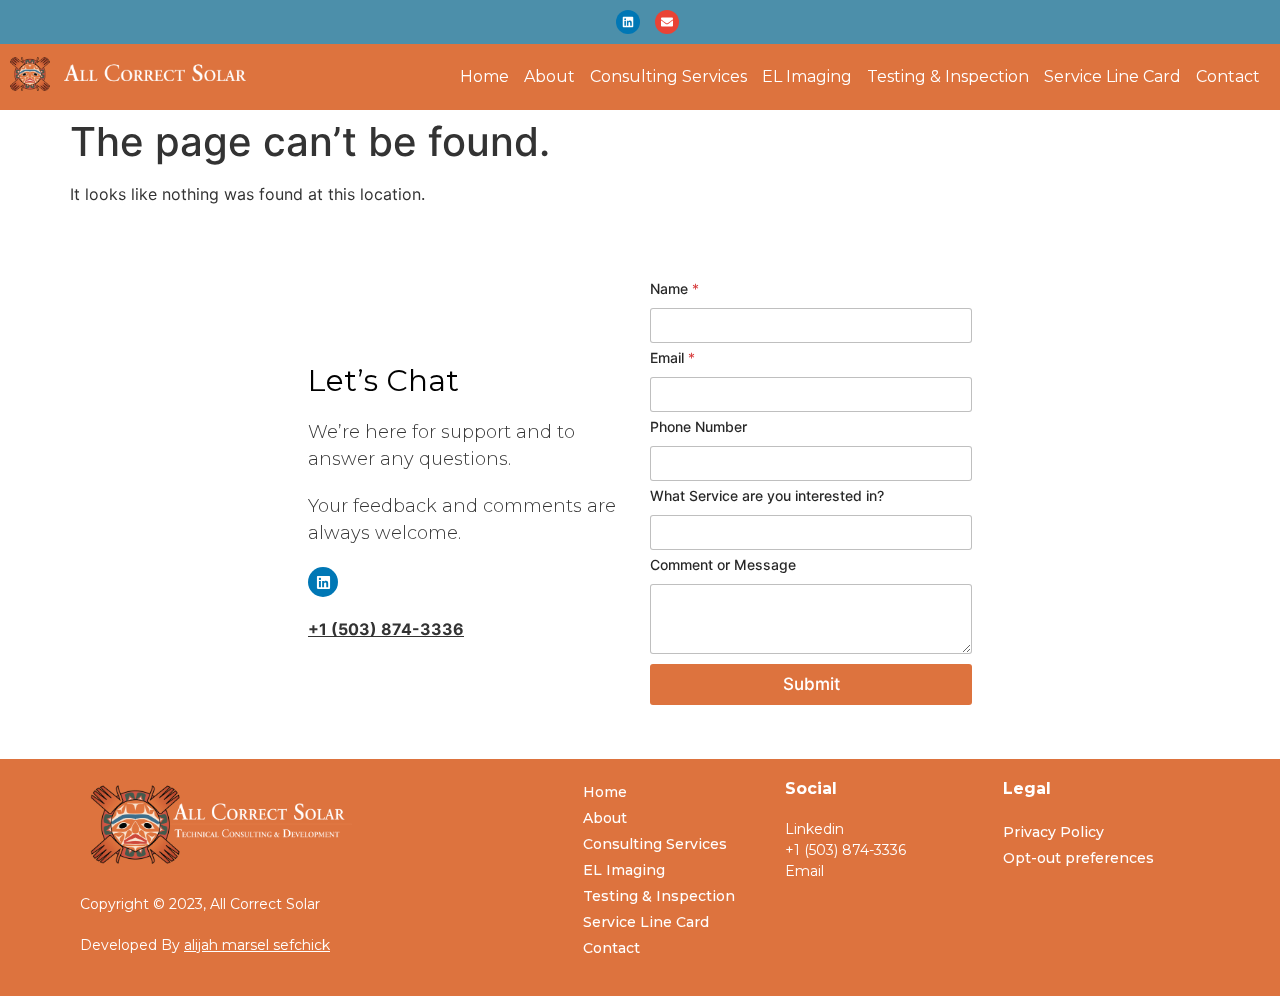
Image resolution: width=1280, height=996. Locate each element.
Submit (811, 684)
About (549, 77)
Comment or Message (723, 564)
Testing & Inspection (948, 77)
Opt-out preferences (1078, 858)
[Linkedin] (628, 22)
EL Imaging (807, 77)
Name (674, 288)
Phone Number (698, 426)
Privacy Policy (1053, 832)
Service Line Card (1112, 77)
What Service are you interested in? (767, 495)
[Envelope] (667, 22)
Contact (1228, 77)
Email (672, 357)
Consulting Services (668, 77)
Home (484, 77)
